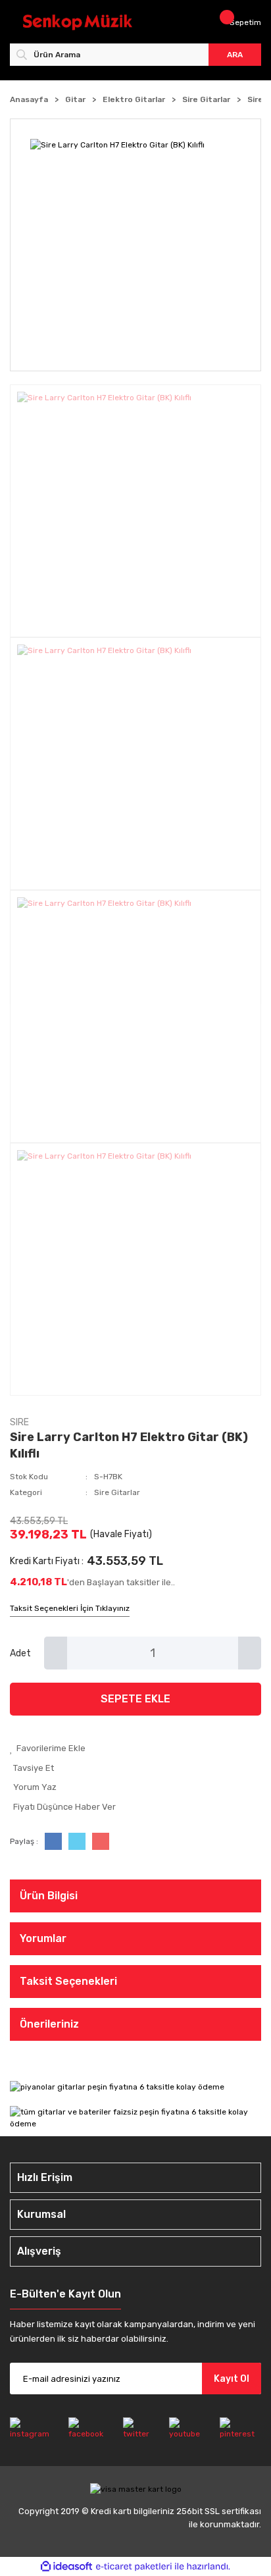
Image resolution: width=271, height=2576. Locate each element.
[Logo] (78, 22)
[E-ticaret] (134, 2567)
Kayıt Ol (232, 2379)
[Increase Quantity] (250, 1653)
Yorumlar (43, 1938)
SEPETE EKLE (135, 1699)
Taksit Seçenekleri (68, 1981)
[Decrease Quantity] (56, 1653)
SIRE (19, 1422)
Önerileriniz (49, 2024)
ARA (235, 55)
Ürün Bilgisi (49, 1896)
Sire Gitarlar (117, 1492)
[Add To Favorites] (135, 1748)
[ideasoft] (66, 2567)
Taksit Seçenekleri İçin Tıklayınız (70, 1608)
